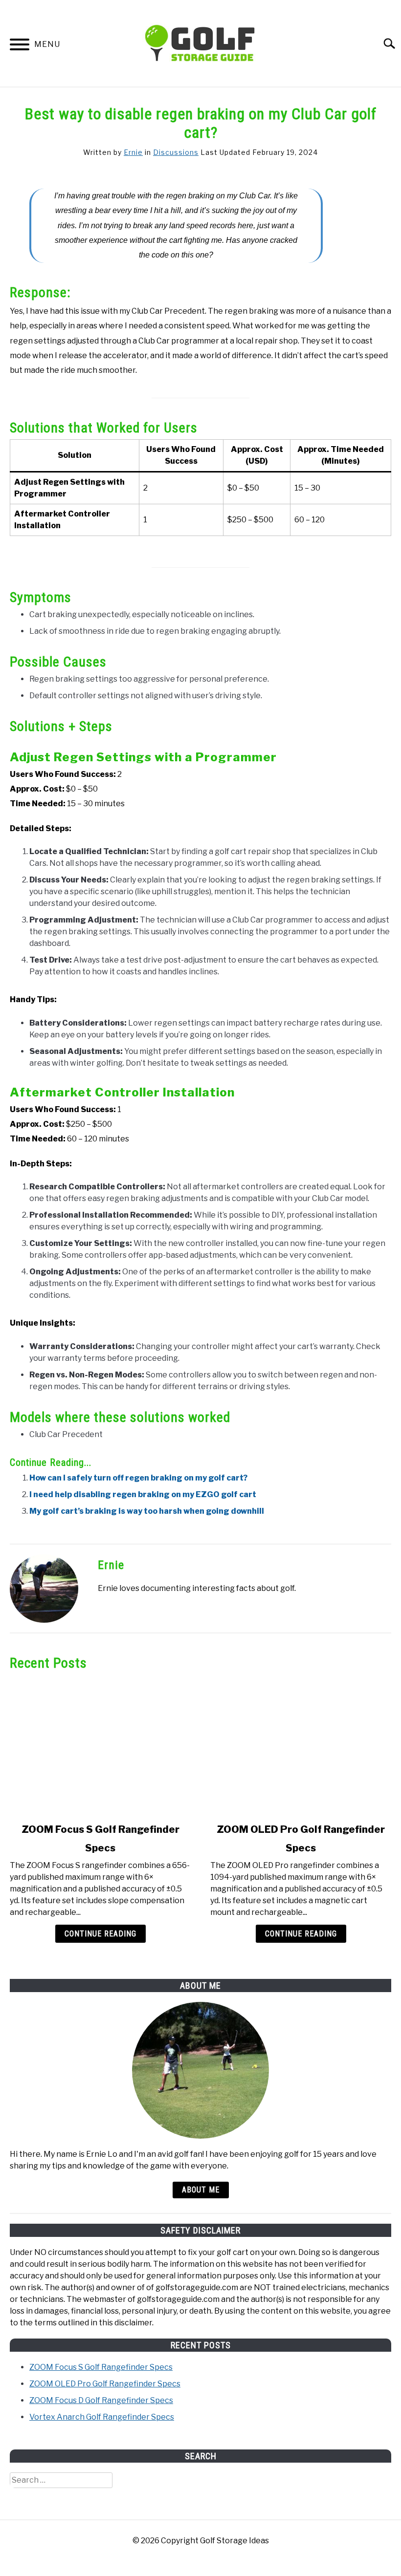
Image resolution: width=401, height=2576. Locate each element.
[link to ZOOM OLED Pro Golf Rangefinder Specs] (301, 1747)
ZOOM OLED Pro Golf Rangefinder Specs (105, 2384)
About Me (201, 2190)
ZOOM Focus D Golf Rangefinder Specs (101, 2400)
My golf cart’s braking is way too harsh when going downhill (147, 1511)
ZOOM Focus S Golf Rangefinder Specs (101, 2367)
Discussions (176, 152)
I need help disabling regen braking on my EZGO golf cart (143, 1494)
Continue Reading (100, 1934)
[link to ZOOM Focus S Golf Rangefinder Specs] (100, 1747)
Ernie (133, 152)
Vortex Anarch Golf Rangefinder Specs (102, 2417)
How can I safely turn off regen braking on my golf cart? (138, 1478)
